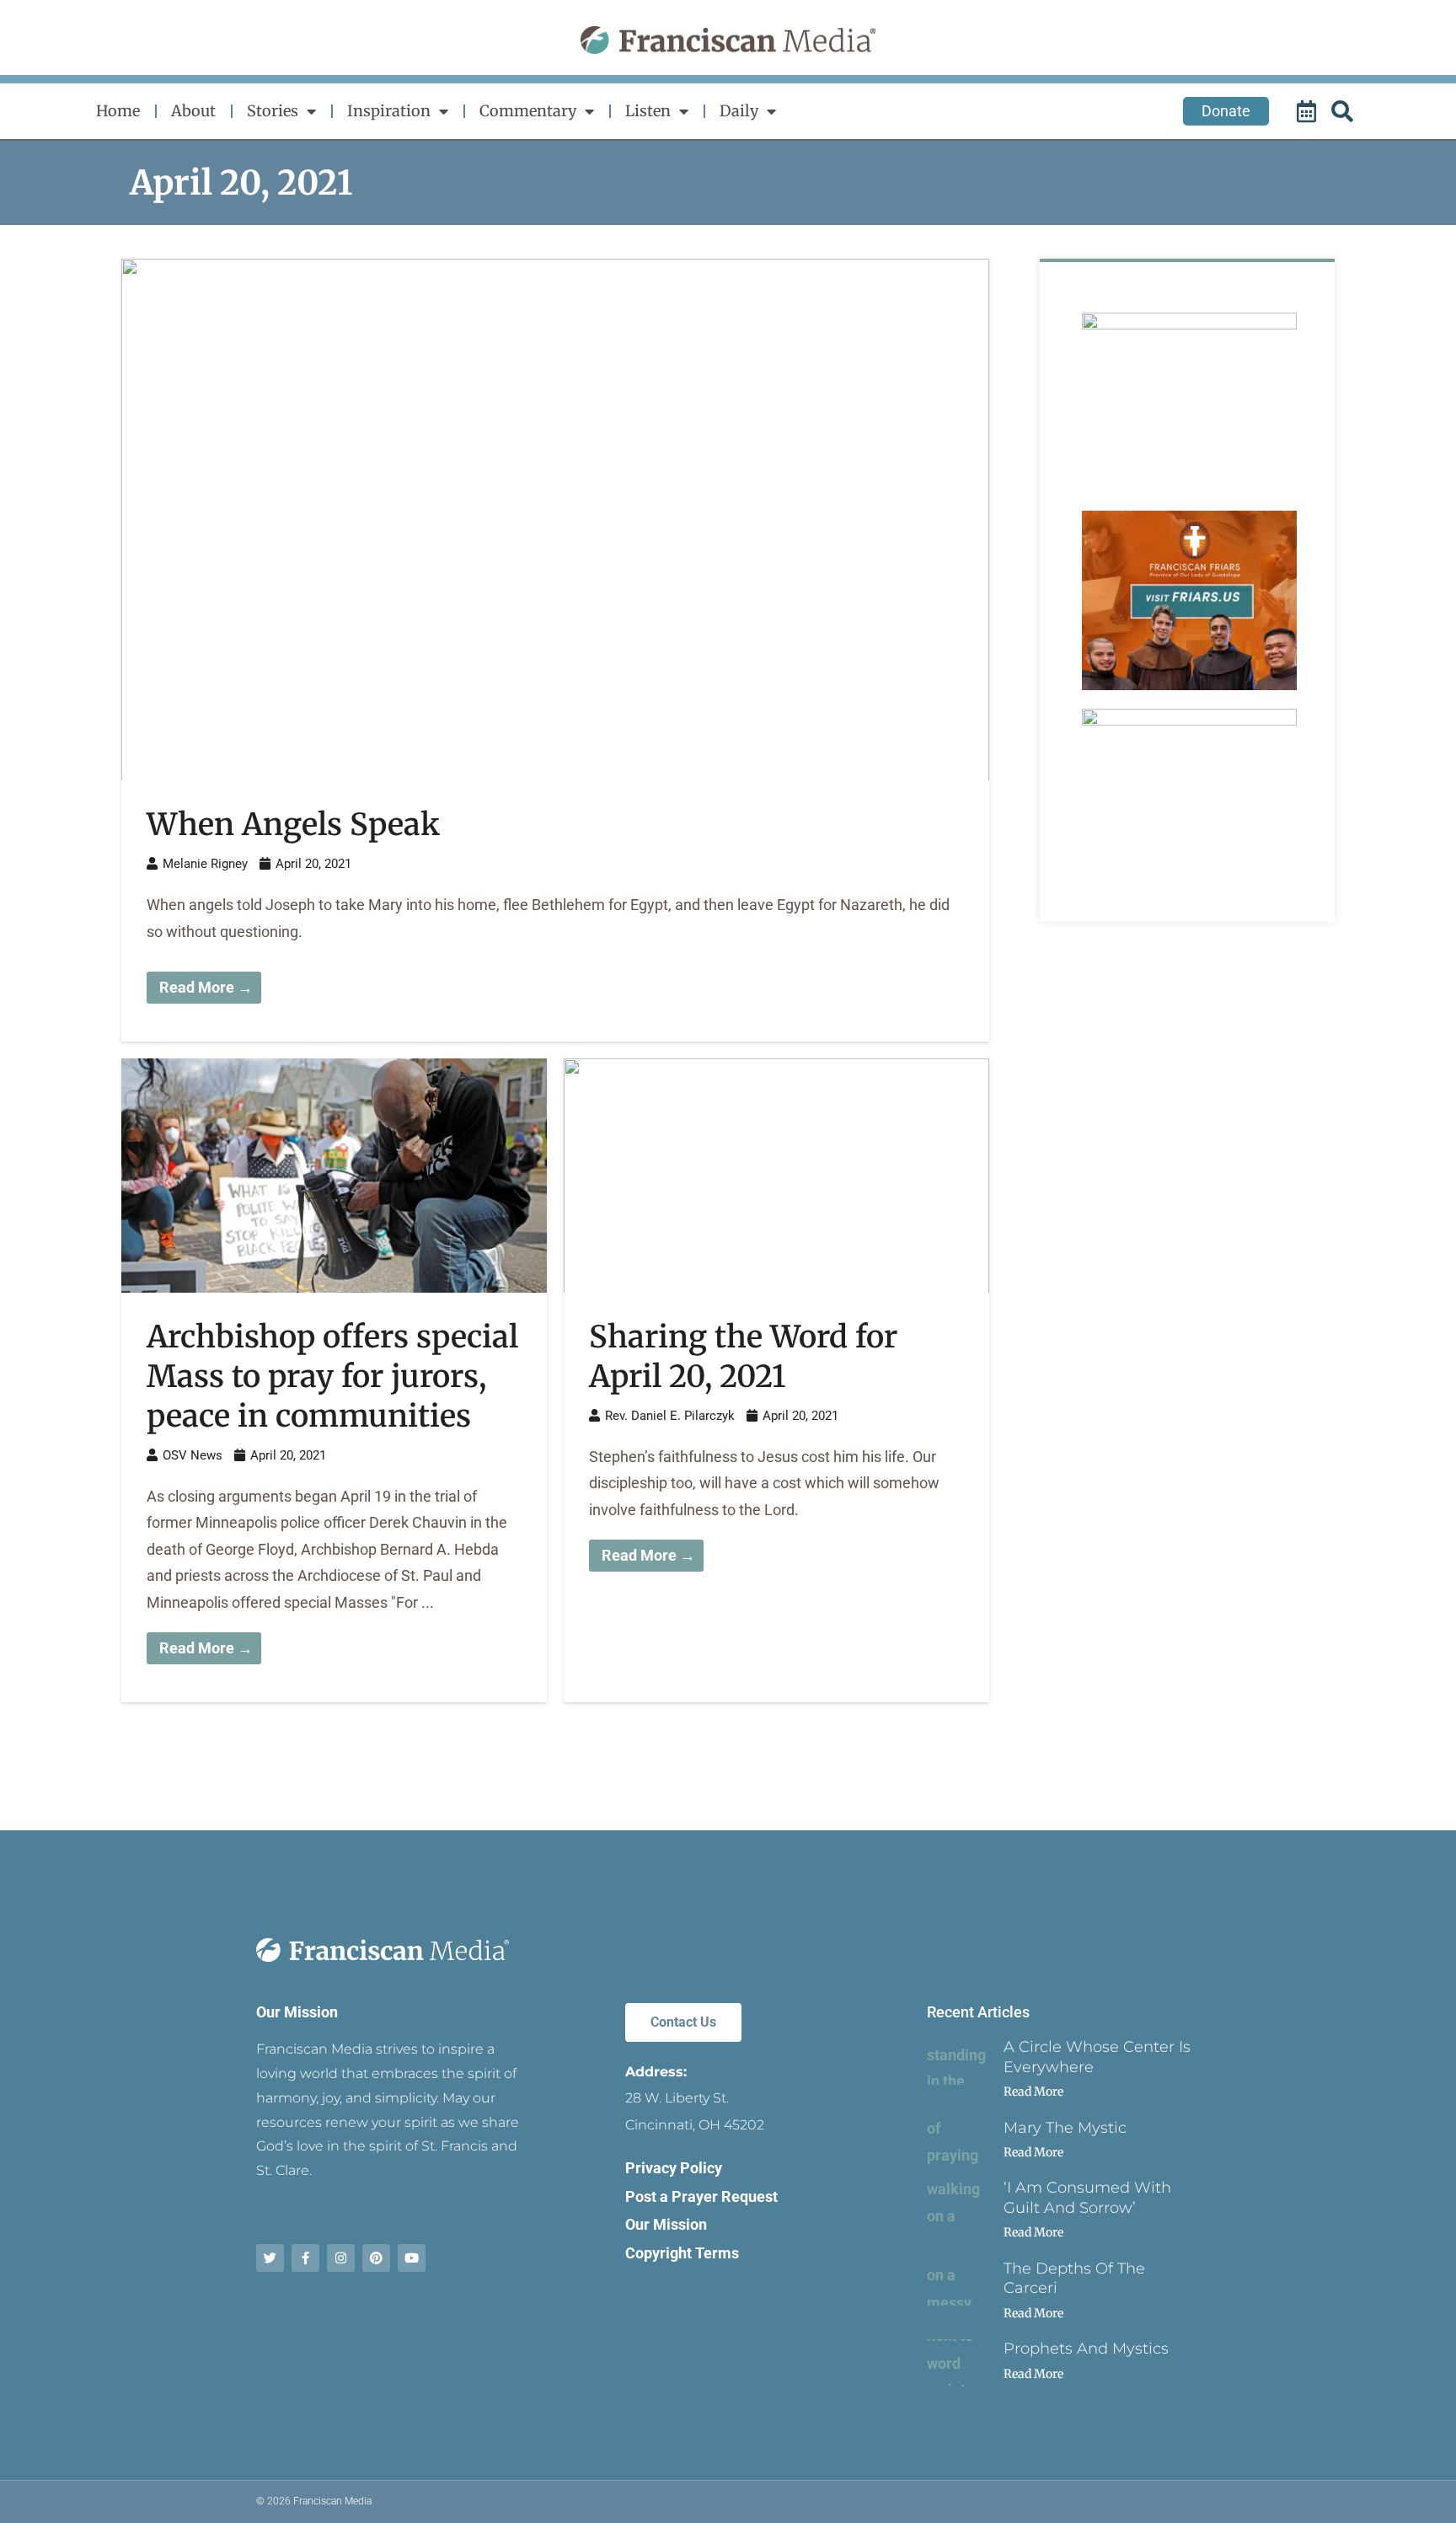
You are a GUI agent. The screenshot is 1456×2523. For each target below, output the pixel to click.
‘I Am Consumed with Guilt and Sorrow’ (1087, 2197)
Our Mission (297, 2012)
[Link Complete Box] (555, 650)
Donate (1226, 111)
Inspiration (389, 111)
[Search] (1345, 111)
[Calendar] (1309, 111)
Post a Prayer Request (701, 2196)
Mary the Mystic (1065, 2128)
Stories (273, 111)
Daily (739, 111)
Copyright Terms (682, 2253)
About (193, 111)
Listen (648, 111)
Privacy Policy (674, 2168)
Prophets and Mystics (1086, 2349)
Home (118, 111)
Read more (1033, 2092)
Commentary (528, 111)
